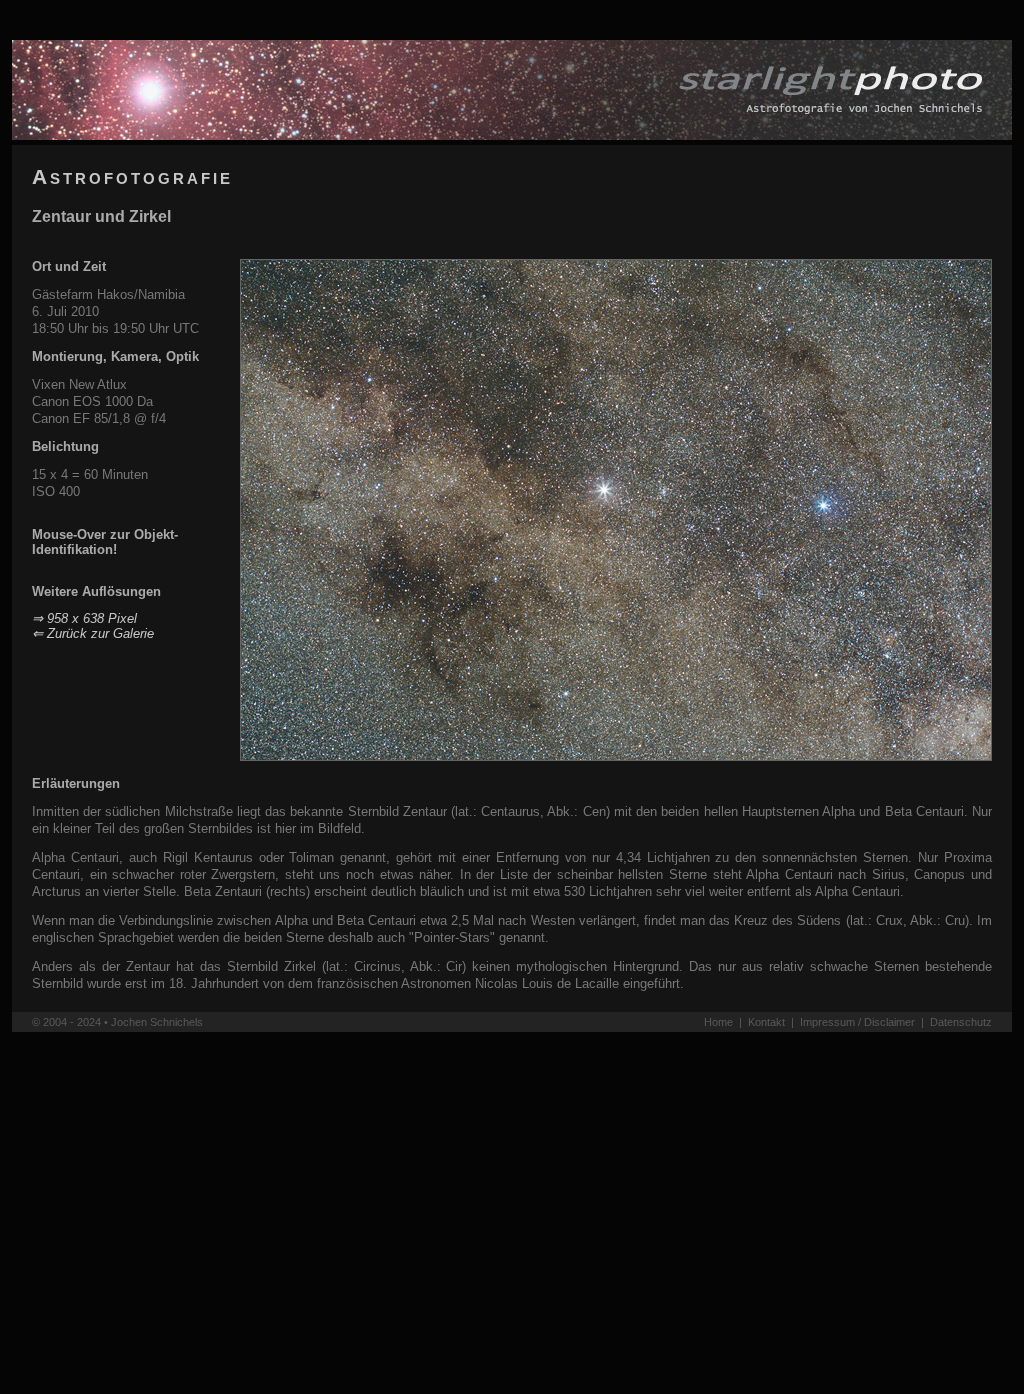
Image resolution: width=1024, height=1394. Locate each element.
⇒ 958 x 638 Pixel (84, 618)
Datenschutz (961, 1022)
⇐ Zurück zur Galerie (93, 633)
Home (718, 1022)
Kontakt (766, 1022)
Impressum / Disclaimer (857, 1022)
